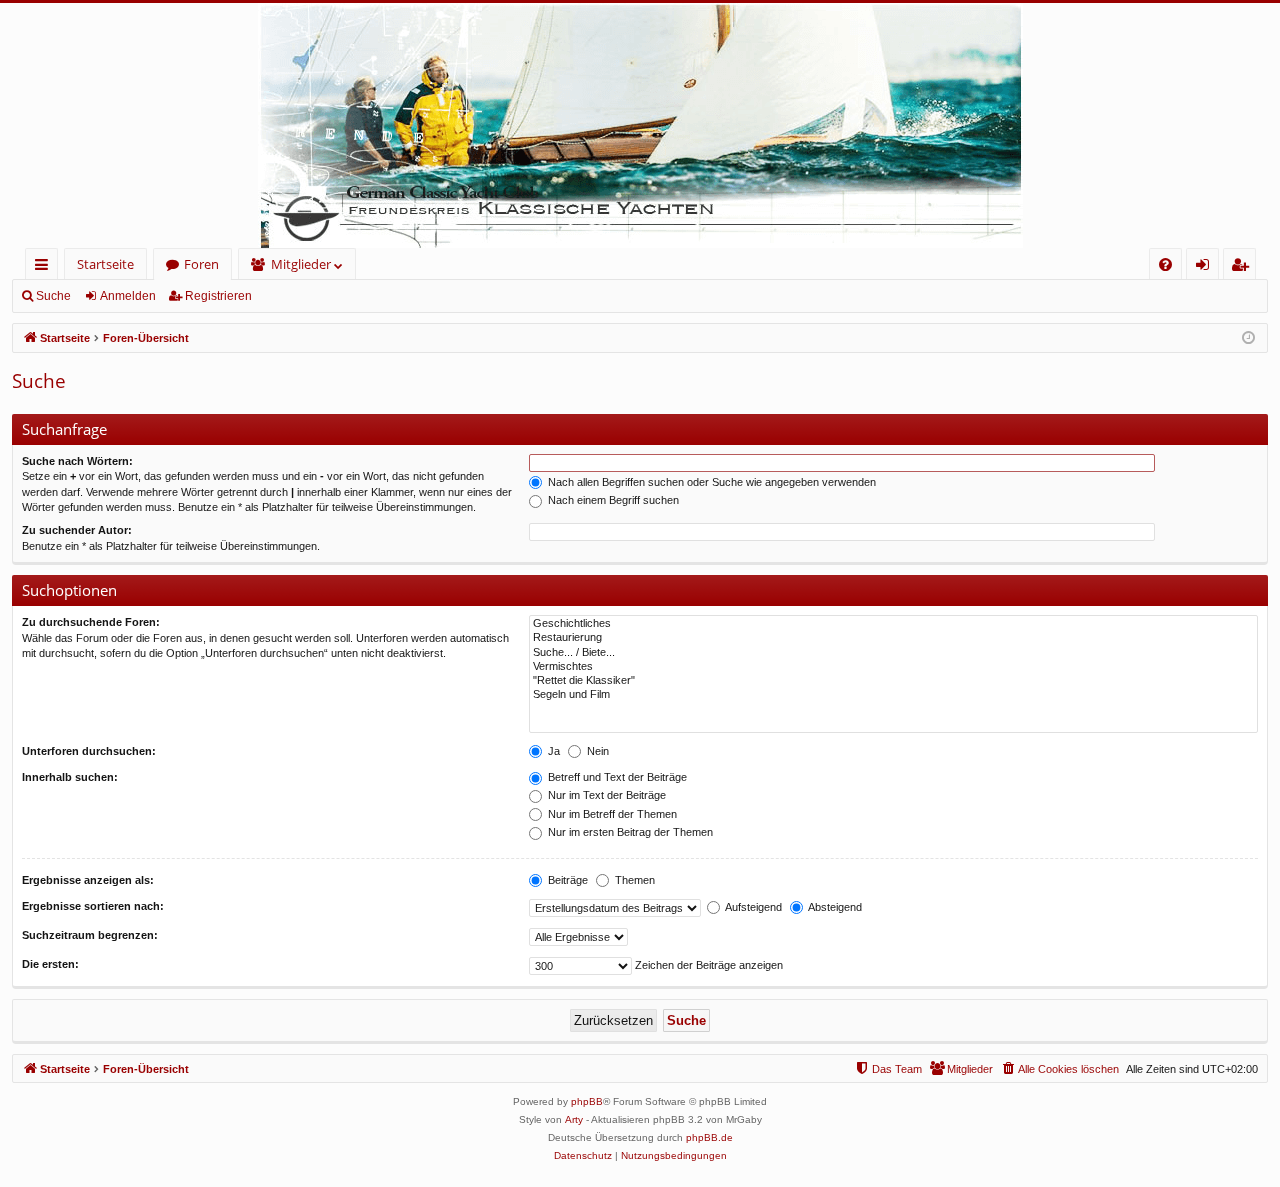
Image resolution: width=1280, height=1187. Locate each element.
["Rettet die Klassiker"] (893, 681)
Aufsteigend (752, 907)
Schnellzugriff (45, 267)
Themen (633, 880)
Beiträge (566, 880)
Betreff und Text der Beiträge (616, 777)
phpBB (587, 1101)
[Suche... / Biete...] (893, 653)
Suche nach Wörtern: (77, 461)
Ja (552, 751)
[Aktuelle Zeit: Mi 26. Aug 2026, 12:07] (1248, 338)
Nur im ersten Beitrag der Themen (629, 832)
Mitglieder (301, 264)
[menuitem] (1165, 264)
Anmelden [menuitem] (1206, 267)
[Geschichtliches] (893, 624)
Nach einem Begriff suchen (612, 500)
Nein (596, 751)
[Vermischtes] (893, 667)
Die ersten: (50, 964)
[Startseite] (640, 125)
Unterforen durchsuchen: (89, 751)
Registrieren (218, 296)
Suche (53, 296)
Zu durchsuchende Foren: (91, 622)
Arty (574, 1119)
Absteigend (834, 907)
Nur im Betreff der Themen (611, 814)
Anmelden (128, 296)
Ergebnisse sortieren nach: (93, 906)
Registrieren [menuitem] (1243, 267)
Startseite (105, 264)
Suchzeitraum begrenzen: (90, 935)
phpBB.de (709, 1137)
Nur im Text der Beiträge (605, 795)
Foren (201, 264)
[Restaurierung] (893, 638)
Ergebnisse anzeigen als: (88, 880)
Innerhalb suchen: (70, 777)
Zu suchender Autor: (77, 530)
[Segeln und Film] (893, 695)
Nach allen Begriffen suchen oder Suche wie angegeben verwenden (710, 482)
